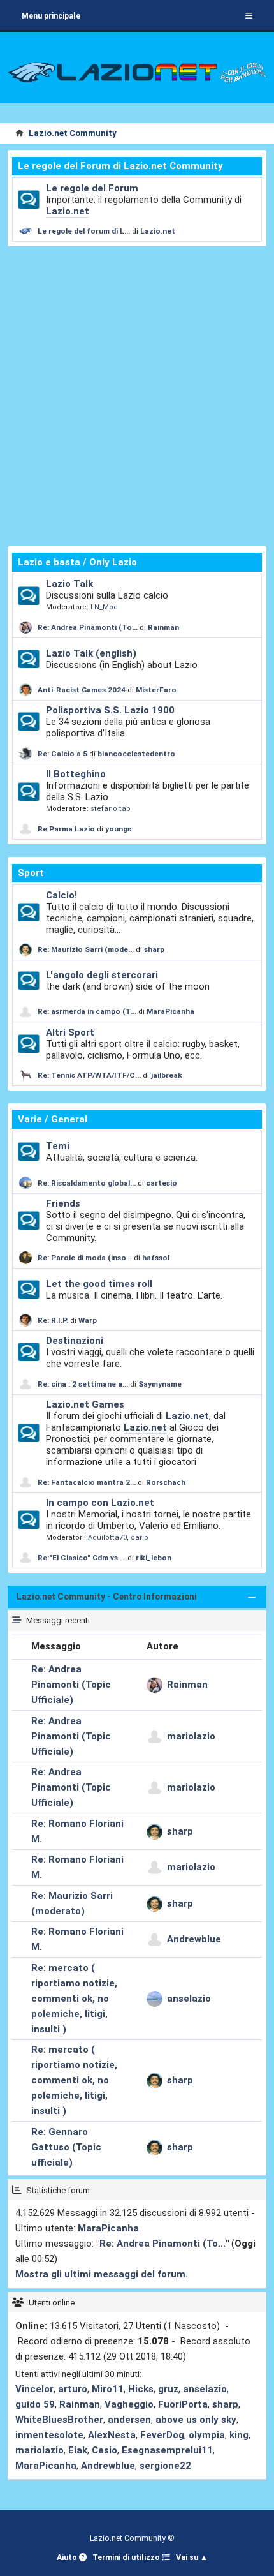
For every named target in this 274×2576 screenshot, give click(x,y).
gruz (168, 2389)
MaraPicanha (170, 1011)
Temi (58, 1146)
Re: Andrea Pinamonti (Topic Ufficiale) (71, 1685)
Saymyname (160, 1384)
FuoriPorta (183, 2404)
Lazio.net (68, 211)
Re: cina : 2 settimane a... (83, 1384)
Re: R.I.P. (54, 1320)
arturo (73, 2389)
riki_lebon (154, 1558)
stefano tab (111, 809)
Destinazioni (75, 1341)
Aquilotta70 (107, 1537)
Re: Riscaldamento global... (87, 1183)
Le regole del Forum (92, 188)
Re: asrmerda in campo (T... (87, 1011)
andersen (129, 2420)
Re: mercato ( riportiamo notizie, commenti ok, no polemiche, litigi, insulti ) (74, 1999)
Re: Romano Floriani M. (77, 1831)
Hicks (141, 2389)
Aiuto (68, 2557)
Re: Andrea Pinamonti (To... (88, 627)
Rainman (163, 627)
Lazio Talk (69, 584)
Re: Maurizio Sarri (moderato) (72, 1903)
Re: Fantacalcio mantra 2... (87, 1482)
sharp (154, 949)
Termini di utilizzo (127, 2557)
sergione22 (165, 2466)
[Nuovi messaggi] (29, 200)
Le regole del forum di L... (84, 231)
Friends (63, 1203)
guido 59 (35, 2404)
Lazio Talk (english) (91, 653)
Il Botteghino (76, 774)
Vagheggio (129, 2404)
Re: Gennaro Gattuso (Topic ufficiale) (66, 2147)
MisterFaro (156, 690)
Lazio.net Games (85, 1404)
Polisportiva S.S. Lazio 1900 (110, 710)
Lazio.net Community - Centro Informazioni (107, 1597)
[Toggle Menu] (249, 16)
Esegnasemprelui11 (167, 2450)
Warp (88, 1320)
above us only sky (196, 2420)
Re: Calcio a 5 (62, 754)
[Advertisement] (137, 396)
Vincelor (34, 2389)
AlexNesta (112, 2435)
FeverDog (162, 2435)
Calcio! (61, 895)
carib (140, 1537)
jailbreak (167, 1075)
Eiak (78, 2450)
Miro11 (108, 2389)
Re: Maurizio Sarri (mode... (86, 949)
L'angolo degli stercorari (102, 975)
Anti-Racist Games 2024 (82, 690)
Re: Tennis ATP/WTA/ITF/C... (89, 1075)
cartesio (162, 1183)
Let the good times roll (99, 1284)
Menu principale (51, 16)
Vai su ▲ (192, 2557)
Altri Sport (70, 1032)
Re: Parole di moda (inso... (85, 1258)
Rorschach (166, 1482)
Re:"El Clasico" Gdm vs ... (82, 1558)
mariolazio (191, 1736)
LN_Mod (104, 607)
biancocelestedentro (136, 754)
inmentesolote (49, 2435)
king (239, 2435)
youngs (118, 829)
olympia (207, 2435)
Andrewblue (194, 1939)
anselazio (189, 1999)
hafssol (156, 1258)
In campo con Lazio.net (100, 1503)
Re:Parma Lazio (67, 829)
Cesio (105, 2450)
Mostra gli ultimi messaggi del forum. (102, 2274)
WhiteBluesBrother (59, 2420)
